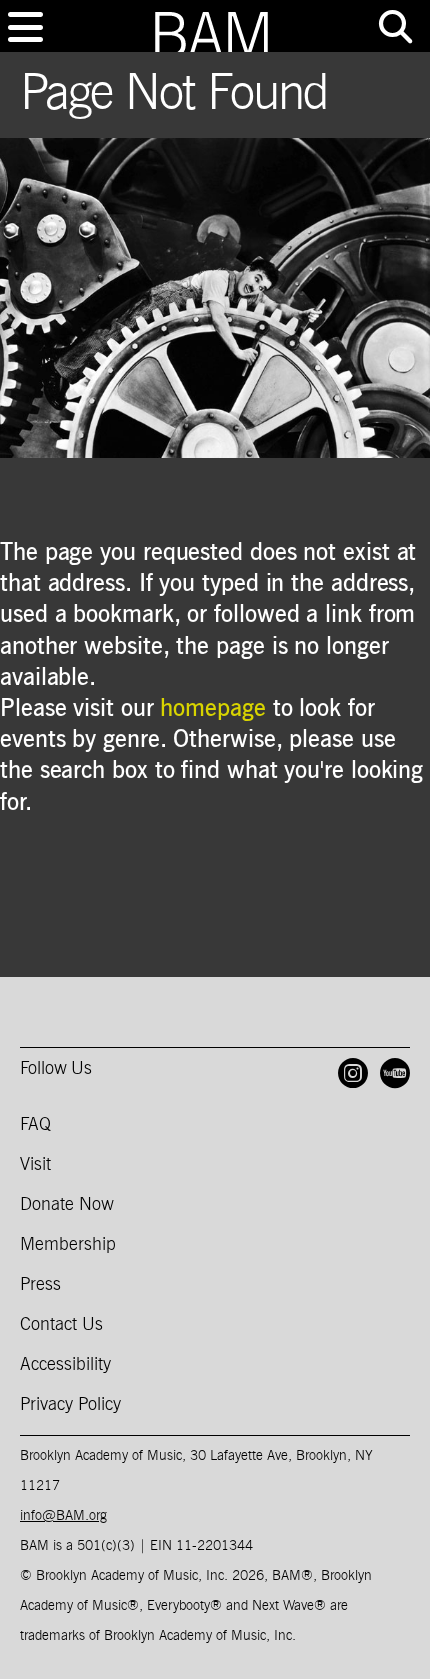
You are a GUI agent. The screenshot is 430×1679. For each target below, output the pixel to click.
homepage (212, 709)
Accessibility (65, 1365)
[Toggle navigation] (25, 27)
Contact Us (61, 1325)
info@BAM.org (63, 1516)
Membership (68, 1245)
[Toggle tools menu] (395, 27)
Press (40, 1285)
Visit (35, 1165)
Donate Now (67, 1205)
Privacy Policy (70, 1405)
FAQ (35, 1125)
